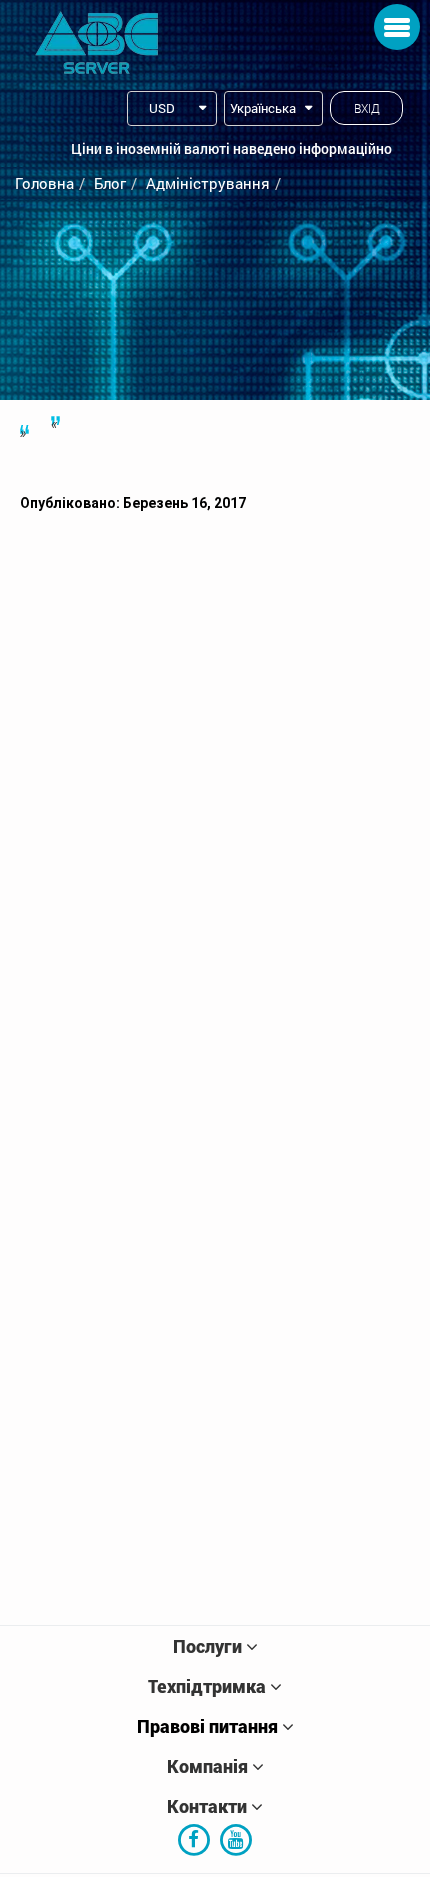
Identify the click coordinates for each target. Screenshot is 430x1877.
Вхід (367, 108)
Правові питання (207, 1726)
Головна (44, 183)
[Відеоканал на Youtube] (236, 1837)
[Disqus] (215, 790)
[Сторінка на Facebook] (193, 1837)
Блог (110, 183)
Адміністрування (208, 183)
